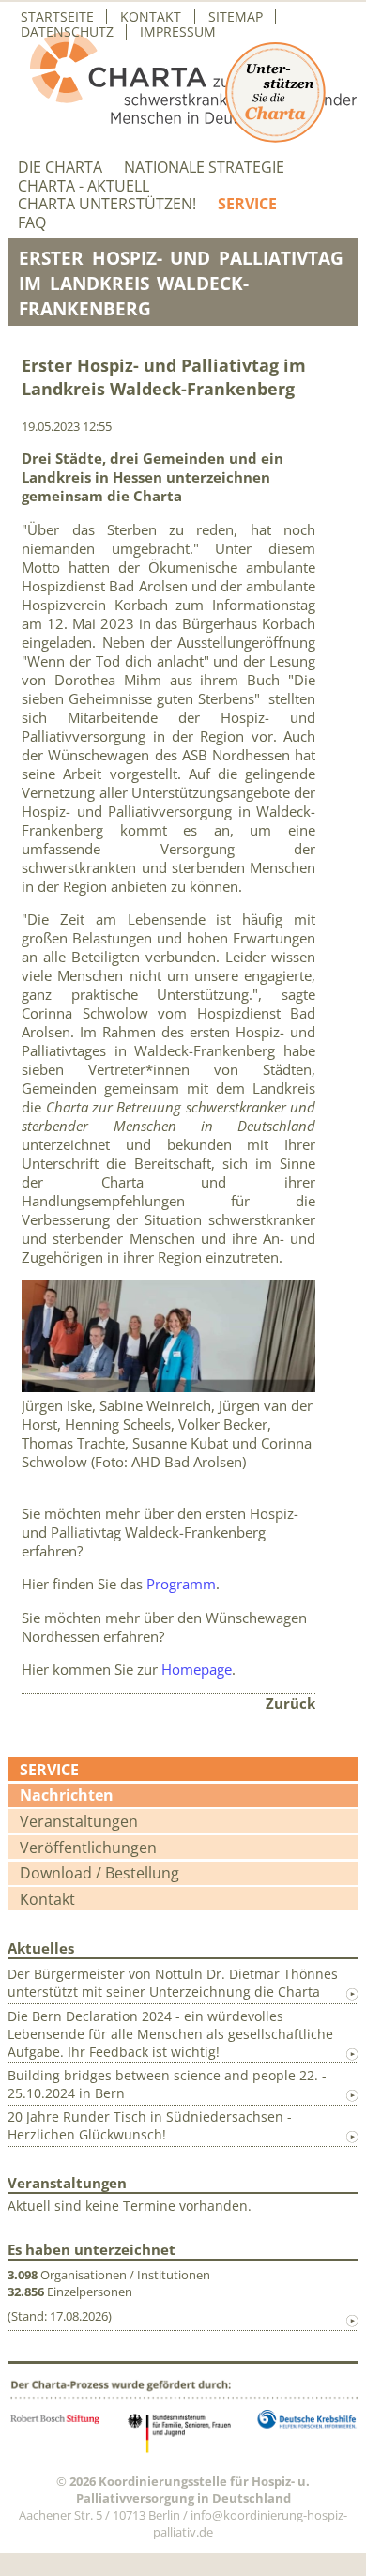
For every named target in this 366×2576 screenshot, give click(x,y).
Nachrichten (67, 1795)
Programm (181, 1584)
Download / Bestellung (99, 1873)
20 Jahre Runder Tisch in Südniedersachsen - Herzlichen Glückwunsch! (150, 2125)
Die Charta (60, 168)
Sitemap (236, 17)
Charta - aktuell (84, 186)
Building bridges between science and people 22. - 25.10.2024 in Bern (167, 2084)
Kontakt (151, 17)
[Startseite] (182, 118)
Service (247, 204)
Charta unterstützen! (107, 204)
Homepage (197, 1669)
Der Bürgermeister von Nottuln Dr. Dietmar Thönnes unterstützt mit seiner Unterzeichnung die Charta (173, 1983)
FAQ (32, 223)
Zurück (290, 1703)
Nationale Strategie (204, 168)
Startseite (57, 17)
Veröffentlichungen (88, 1848)
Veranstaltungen (79, 1821)
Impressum (178, 32)
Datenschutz (67, 32)
